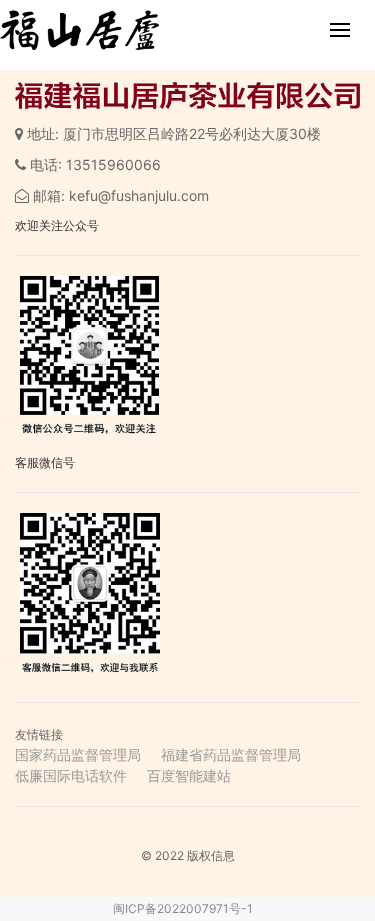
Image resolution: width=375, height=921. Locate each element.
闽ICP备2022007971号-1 (183, 908)
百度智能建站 (189, 775)
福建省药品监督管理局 (231, 754)
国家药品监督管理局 (78, 754)
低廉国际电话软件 (71, 775)
